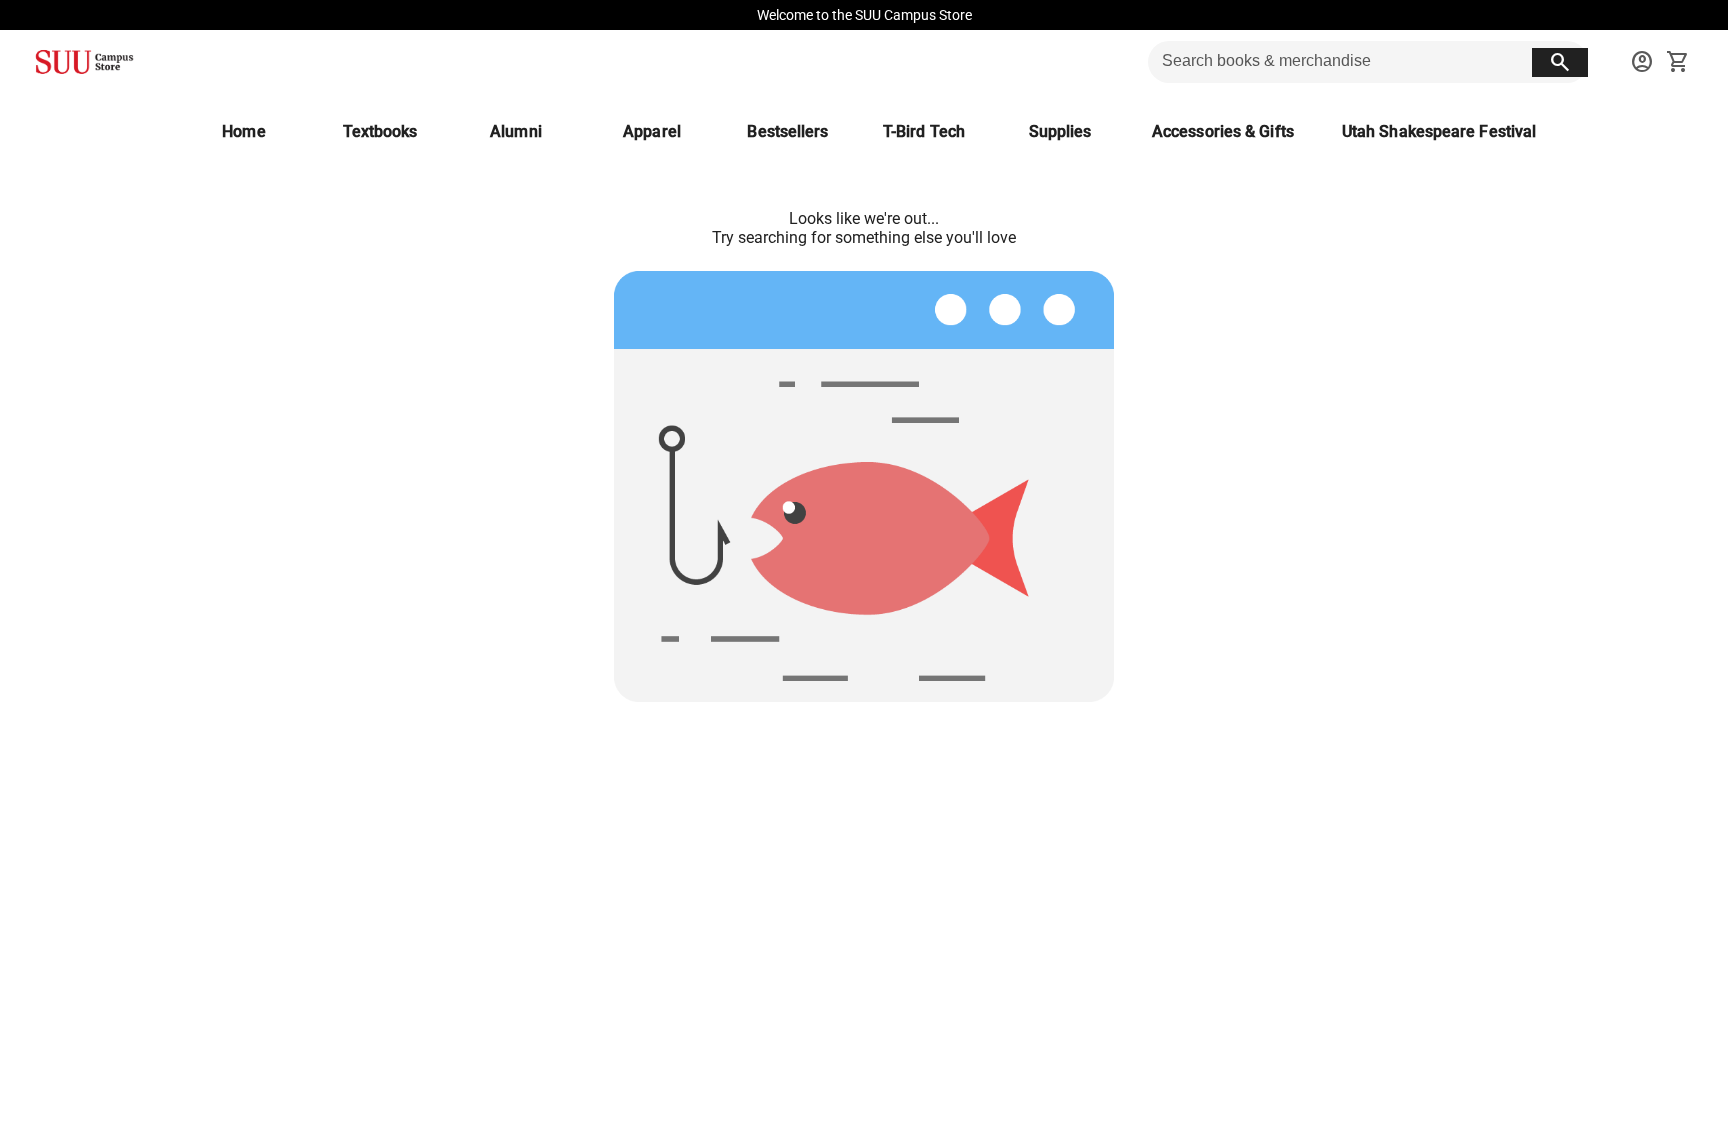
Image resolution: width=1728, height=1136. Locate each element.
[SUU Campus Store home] (84, 62)
